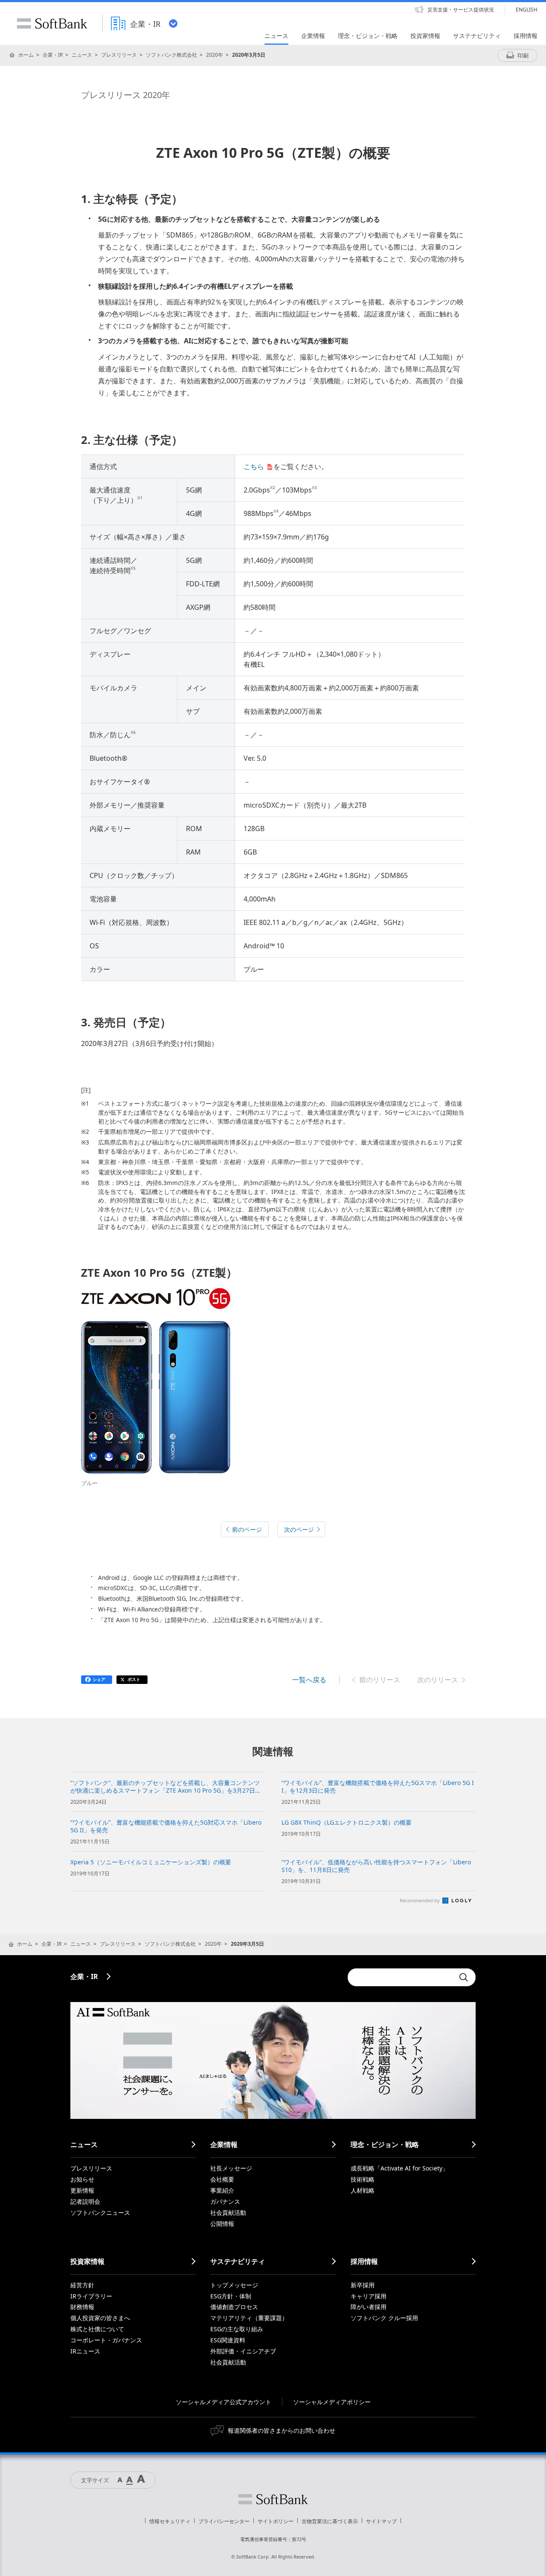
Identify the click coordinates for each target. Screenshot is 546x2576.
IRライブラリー (91, 2296)
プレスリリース (119, 55)
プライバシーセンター (224, 2521)
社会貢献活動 (228, 2212)
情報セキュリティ (170, 2521)
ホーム (26, 55)
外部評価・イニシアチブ (243, 2351)
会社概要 (222, 2179)
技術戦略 (363, 2179)
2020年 (215, 55)
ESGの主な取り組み (237, 2329)
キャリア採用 (369, 2296)
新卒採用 (363, 2285)
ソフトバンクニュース (100, 2212)
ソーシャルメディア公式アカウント (224, 2402)
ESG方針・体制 (231, 2296)
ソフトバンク (273, 2499)
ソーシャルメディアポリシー (332, 2402)
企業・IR (53, 55)
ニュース (82, 55)
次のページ (299, 1529)
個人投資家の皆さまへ (100, 2318)
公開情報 (222, 2224)
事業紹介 (222, 2190)
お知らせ (82, 2179)
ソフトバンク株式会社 (171, 55)
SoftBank (52, 23)
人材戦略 (363, 2190)
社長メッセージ (231, 2168)
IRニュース (85, 2351)
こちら (254, 467)
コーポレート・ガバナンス (106, 2340)
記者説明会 (85, 2201)
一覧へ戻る (309, 1680)
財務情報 (82, 2307)
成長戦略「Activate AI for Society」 (399, 2168)
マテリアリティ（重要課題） (249, 2318)
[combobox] (401, 1977)
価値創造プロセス (234, 2307)
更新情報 (82, 2190)
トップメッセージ (234, 2285)
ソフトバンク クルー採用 (384, 2318)
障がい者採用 (369, 2307)
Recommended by (420, 1900)
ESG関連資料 (228, 2340)
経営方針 (82, 2285)
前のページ (247, 1529)
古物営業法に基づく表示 (330, 2521)
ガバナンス (225, 2201)
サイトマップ (381, 2521)
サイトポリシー (276, 2521)
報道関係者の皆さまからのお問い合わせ (282, 2430)
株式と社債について (97, 2329)
